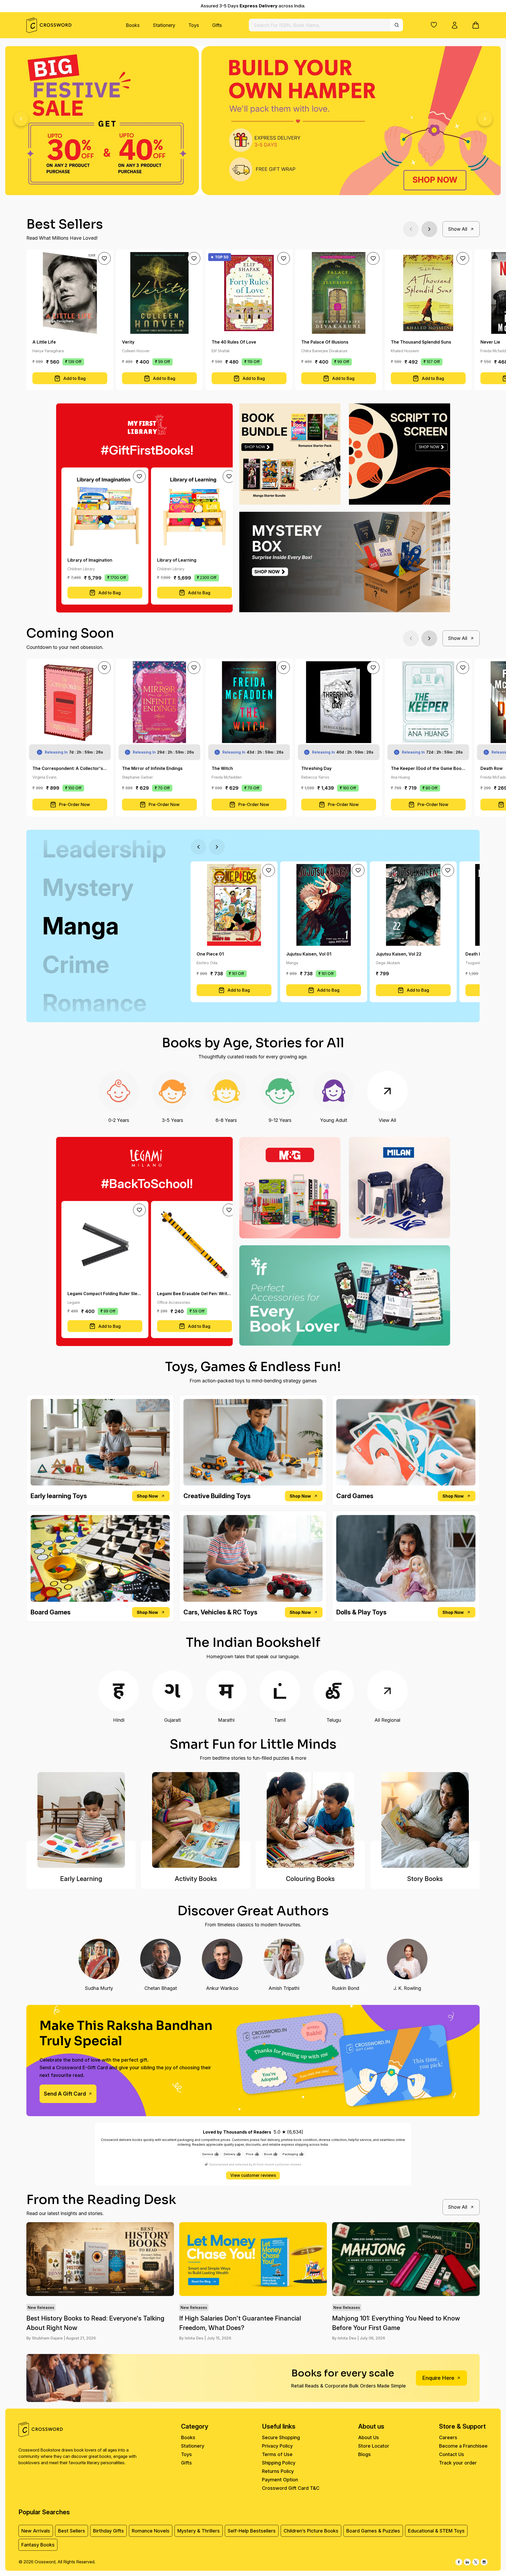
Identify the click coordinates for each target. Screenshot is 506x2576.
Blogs (364, 2454)
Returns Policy (278, 2471)
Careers (448, 2437)
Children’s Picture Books (311, 2531)
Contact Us (452, 2454)
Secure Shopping (281, 2437)
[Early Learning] (81, 1820)
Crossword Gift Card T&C (291, 2488)
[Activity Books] (196, 1820)
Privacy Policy (277, 2446)
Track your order (458, 2463)
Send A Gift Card (65, 2094)
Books (133, 25)
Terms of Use (277, 2454)
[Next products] (429, 229)
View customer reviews (253, 2175)
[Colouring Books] (310, 1820)
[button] (434, 25)
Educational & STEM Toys (436, 2531)
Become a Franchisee (463, 2446)
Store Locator (374, 2446)
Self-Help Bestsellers (252, 2531)
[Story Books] (425, 1820)
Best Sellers (72, 2531)
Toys (194, 25)
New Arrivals (36, 2531)
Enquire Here (438, 2378)
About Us (369, 2437)
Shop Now (147, 1496)
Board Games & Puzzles (373, 2531)
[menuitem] (133, 25)
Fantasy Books (38, 2545)
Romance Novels (151, 2531)
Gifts (217, 25)
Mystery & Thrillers (199, 2531)
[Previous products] (411, 229)
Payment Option (280, 2480)
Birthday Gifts (108, 2531)
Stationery (164, 25)
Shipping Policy (279, 2463)
